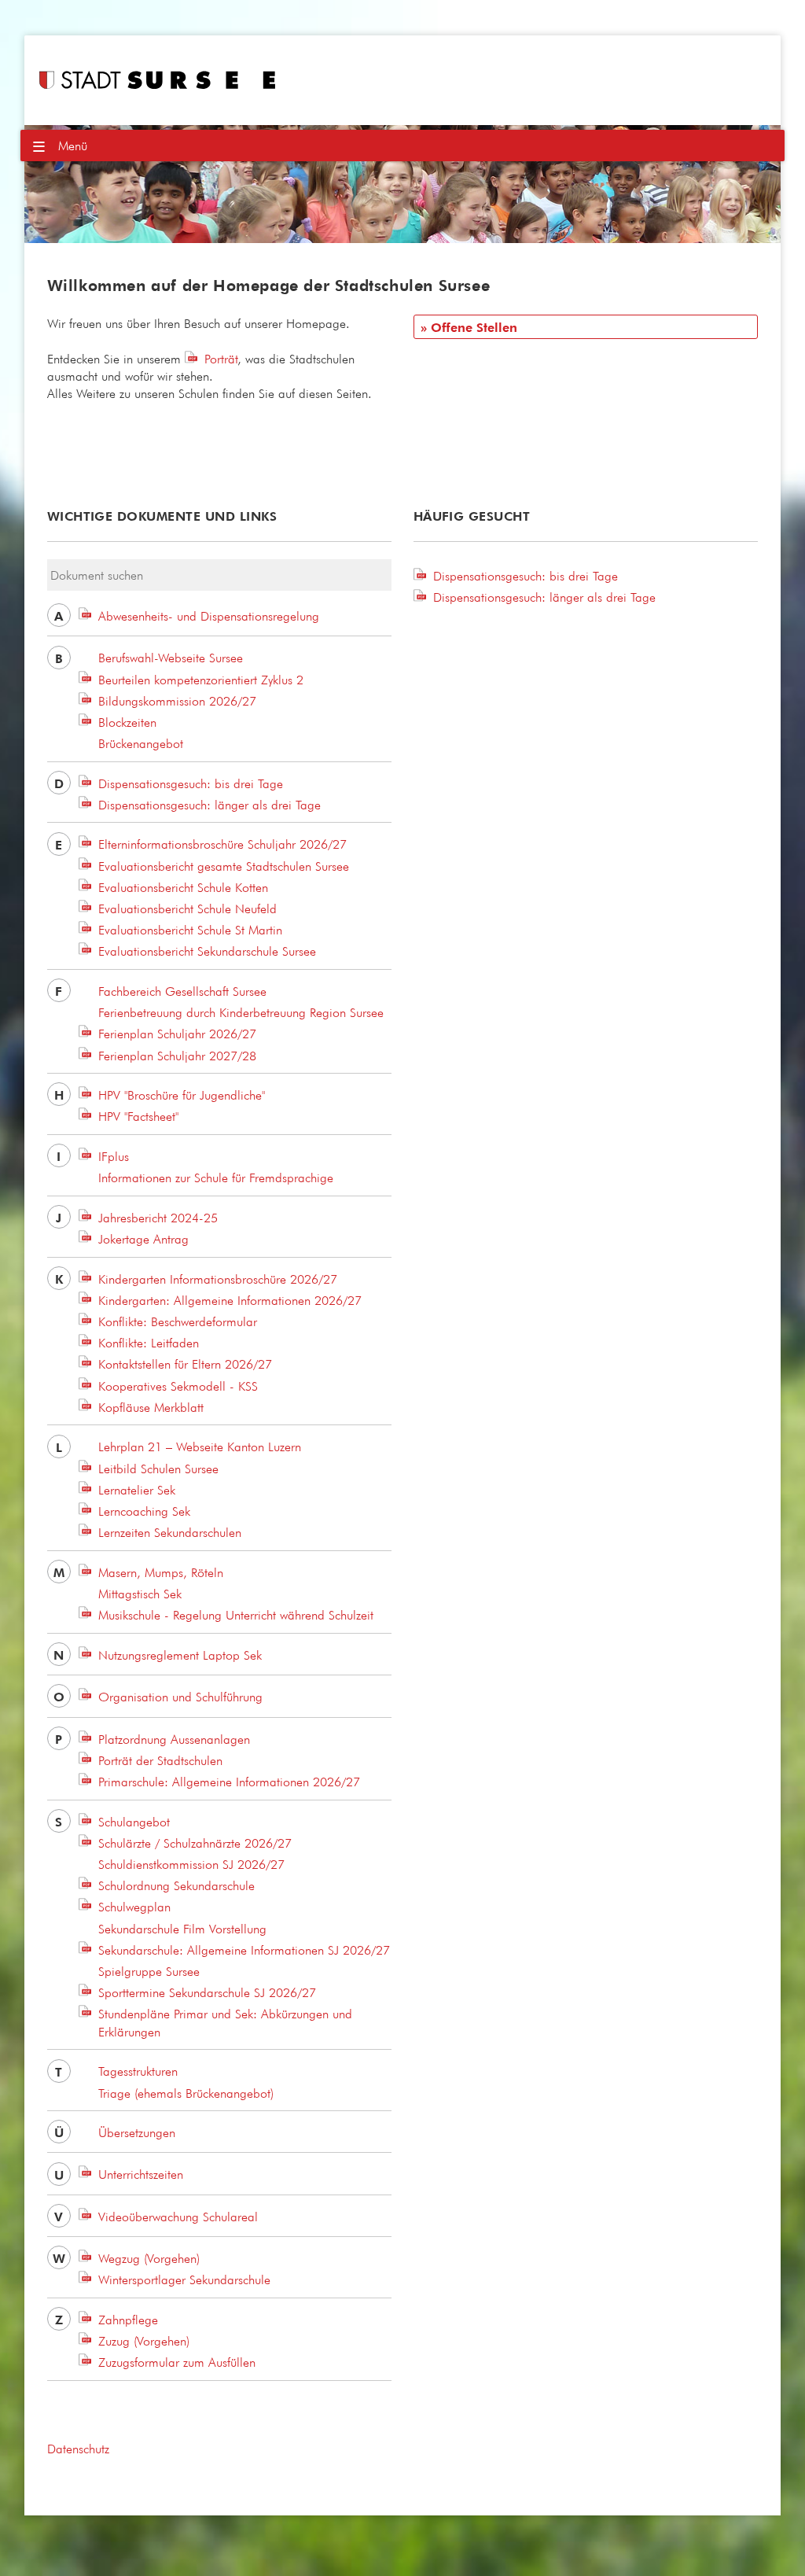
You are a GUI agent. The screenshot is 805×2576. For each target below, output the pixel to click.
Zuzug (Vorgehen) (144, 2341)
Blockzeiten (127, 722)
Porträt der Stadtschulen (160, 1760)
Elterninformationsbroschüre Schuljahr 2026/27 (222, 844)
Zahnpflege (128, 2320)
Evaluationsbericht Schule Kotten (183, 887)
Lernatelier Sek (137, 1490)
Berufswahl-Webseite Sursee (171, 658)
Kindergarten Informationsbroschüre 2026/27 (218, 1279)
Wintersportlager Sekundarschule (184, 2279)
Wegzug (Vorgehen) (149, 2258)
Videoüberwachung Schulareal (178, 2217)
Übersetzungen (137, 2132)
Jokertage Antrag (143, 1239)
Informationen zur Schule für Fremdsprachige (216, 1177)
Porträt (221, 359)
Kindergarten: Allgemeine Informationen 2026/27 (230, 1300)
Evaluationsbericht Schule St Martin (190, 930)
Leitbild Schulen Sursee (158, 1469)
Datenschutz (78, 2449)
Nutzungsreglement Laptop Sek (180, 1655)
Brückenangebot (141, 743)
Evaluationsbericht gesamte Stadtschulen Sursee (224, 866)
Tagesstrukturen (138, 2071)
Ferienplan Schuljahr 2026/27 (177, 1034)
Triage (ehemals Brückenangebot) (186, 2093)
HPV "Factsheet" (138, 1116)
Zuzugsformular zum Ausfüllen (177, 2362)
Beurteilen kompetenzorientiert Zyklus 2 (201, 680)
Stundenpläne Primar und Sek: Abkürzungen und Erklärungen (225, 2022)
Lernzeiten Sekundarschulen (170, 1532)
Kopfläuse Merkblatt (151, 1407)
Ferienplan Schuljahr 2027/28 (177, 1056)
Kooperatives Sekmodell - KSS (178, 1386)
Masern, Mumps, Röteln (161, 1572)
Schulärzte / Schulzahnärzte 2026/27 (195, 1843)
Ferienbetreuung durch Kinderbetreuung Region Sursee (241, 1012)
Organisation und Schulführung (180, 1697)
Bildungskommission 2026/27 (177, 701)
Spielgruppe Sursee (149, 1971)
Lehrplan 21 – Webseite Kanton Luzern (200, 1446)
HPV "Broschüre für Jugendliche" (182, 1095)
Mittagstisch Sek (140, 1594)
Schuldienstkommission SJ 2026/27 (191, 1864)
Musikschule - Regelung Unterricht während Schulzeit (236, 1615)
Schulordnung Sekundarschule (176, 1885)
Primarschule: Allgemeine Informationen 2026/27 (229, 1782)
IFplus (114, 1156)
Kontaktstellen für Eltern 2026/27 (185, 1364)
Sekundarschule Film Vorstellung (182, 1929)
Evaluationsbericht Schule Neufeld (187, 908)
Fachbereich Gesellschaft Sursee (182, 991)
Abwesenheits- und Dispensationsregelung (209, 616)
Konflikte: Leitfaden (149, 1343)
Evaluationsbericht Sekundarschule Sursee (207, 951)
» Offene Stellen (469, 328)
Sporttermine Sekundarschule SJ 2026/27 (207, 1992)
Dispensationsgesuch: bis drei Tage (191, 783)
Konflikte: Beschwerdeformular (178, 1321)
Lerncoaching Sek (144, 1511)
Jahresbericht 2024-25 (158, 1218)
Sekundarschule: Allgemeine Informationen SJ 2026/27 (244, 1950)
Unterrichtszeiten (141, 2174)
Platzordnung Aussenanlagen (174, 1739)
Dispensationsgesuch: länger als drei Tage (210, 805)
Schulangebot (134, 1822)
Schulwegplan (134, 1907)
